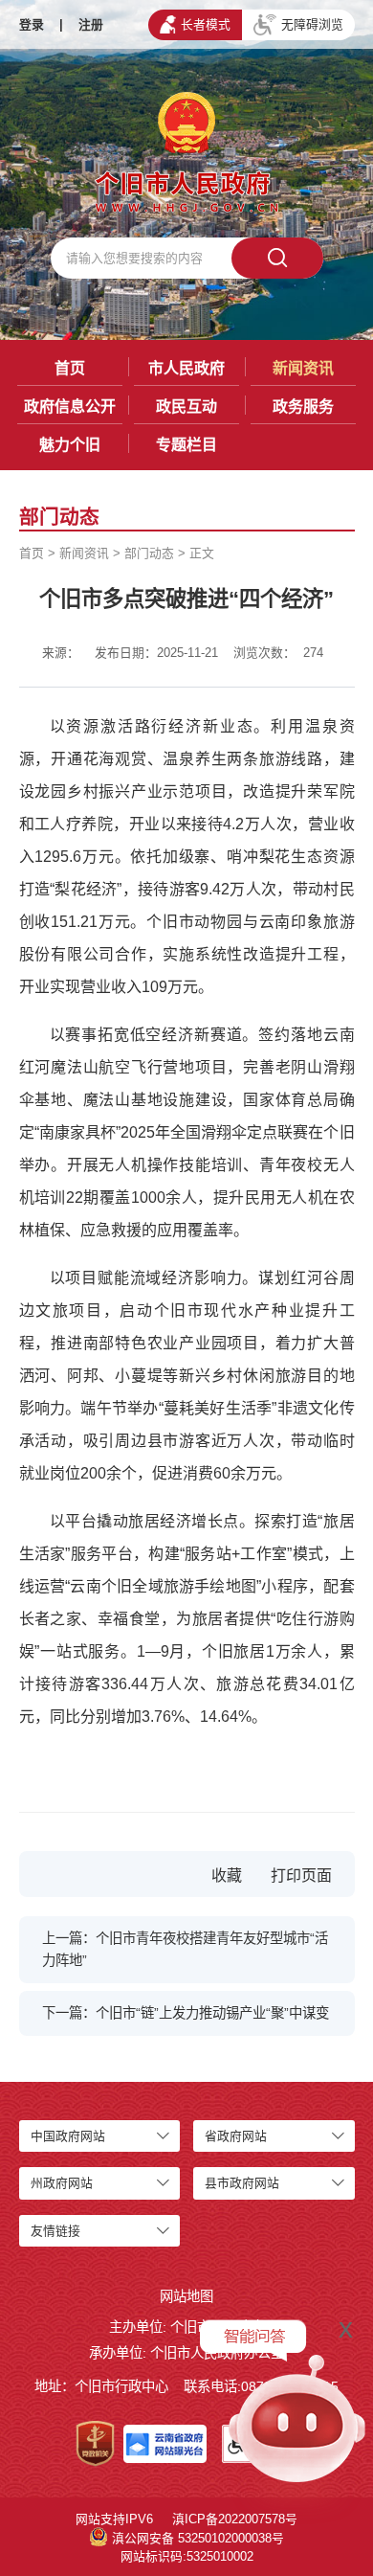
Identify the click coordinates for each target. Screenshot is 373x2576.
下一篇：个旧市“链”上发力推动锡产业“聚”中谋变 (186, 2013)
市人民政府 (186, 368)
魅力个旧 (70, 445)
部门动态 (149, 553)
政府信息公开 (70, 407)
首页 (70, 368)
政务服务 (303, 407)
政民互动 (186, 407)
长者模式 (206, 24)
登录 (32, 24)
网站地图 (186, 2296)
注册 (91, 24)
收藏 (227, 1876)
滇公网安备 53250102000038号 (198, 2538)
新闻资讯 (303, 368)
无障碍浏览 (312, 24)
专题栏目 (186, 445)
